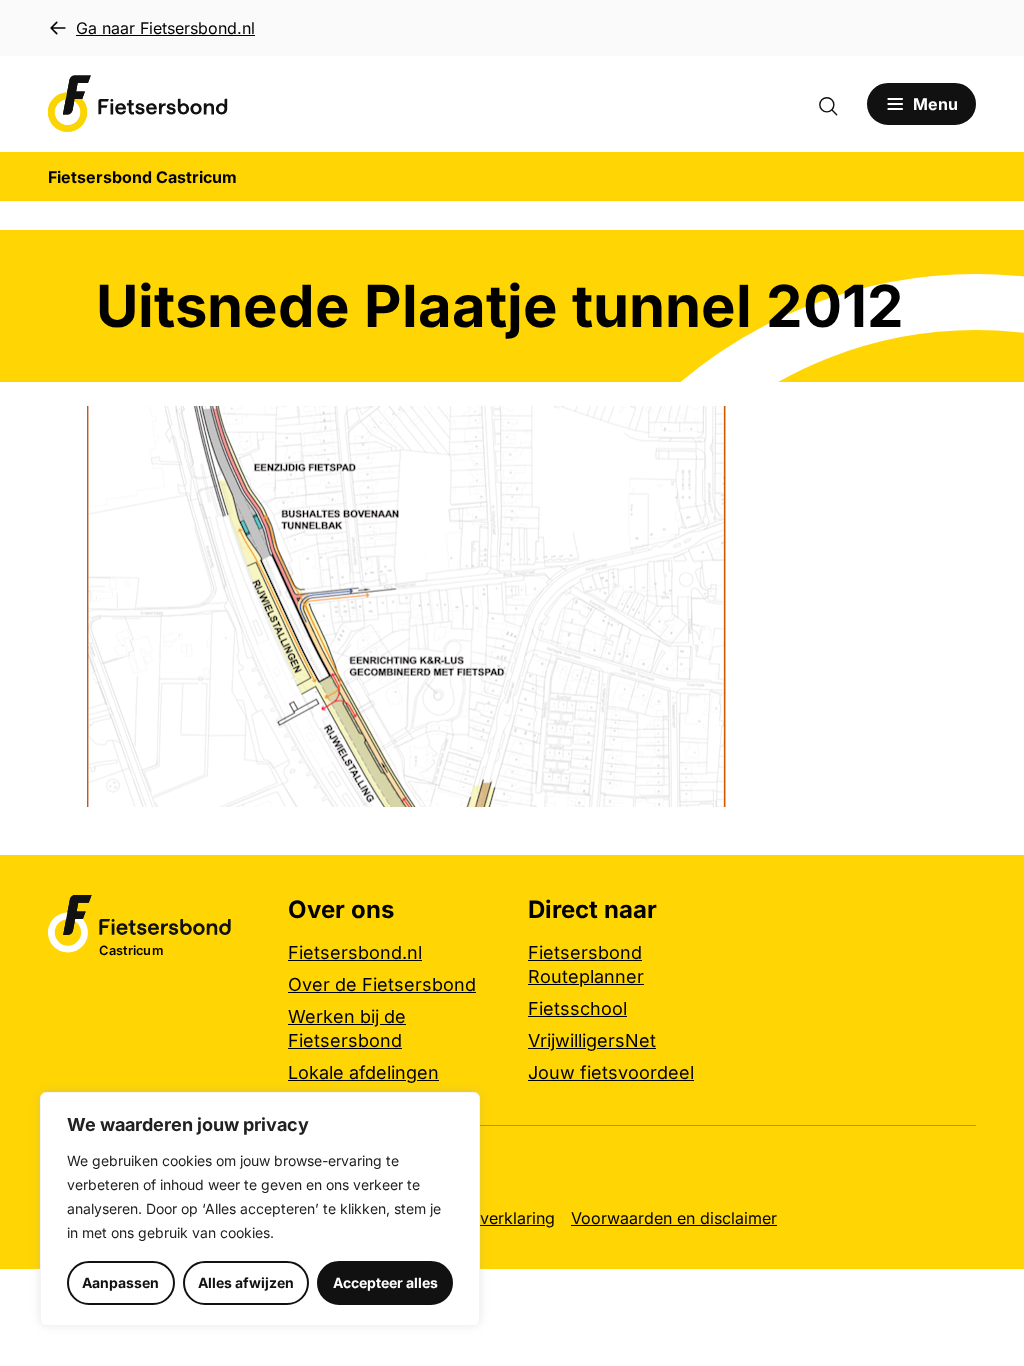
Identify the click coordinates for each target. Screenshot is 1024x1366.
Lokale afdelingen (363, 1072)
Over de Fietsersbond (382, 984)
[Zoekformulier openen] (838, 104)
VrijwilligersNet (592, 1040)
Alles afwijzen (246, 1282)
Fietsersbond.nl (355, 952)
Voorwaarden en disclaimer (674, 1218)
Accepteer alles (385, 1282)
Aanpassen (120, 1282)
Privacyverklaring (489, 1218)
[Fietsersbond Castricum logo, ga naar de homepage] (138, 104)
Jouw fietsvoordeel (611, 1072)
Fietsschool (577, 1008)
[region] (260, 1209)
